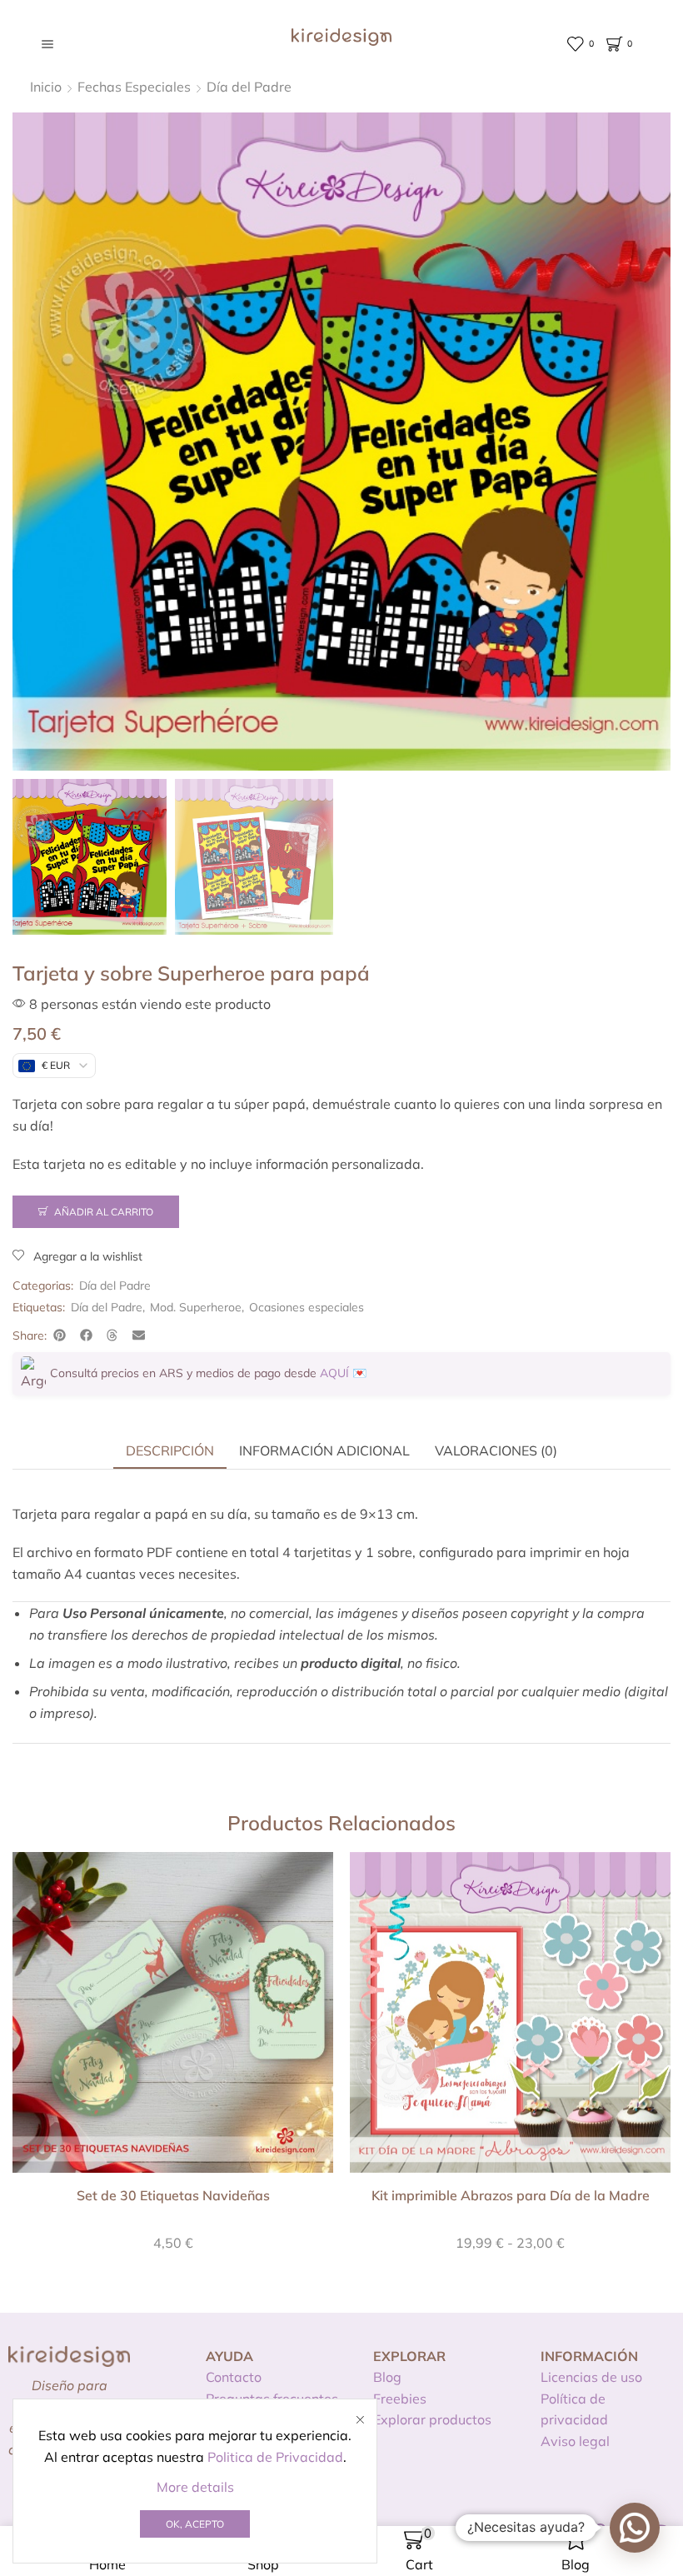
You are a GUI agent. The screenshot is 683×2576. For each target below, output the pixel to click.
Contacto (234, 2377)
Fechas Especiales (134, 87)
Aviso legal (575, 2441)
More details (195, 2487)
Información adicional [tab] (324, 1450)
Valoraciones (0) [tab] (496, 1450)
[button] (60, 1335)
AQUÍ (334, 1373)
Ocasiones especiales (307, 1307)
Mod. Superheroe (196, 1307)
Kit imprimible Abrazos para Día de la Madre (511, 2195)
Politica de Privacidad (275, 2457)
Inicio (46, 87)
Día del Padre (249, 87)
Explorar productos (432, 2419)
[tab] (170, 1450)
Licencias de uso (591, 2377)
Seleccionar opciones (511, 2019)
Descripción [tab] (170, 1450)
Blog (387, 2377)
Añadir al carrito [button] (173, 2019)
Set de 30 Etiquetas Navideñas (173, 2195)
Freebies (400, 2399)
